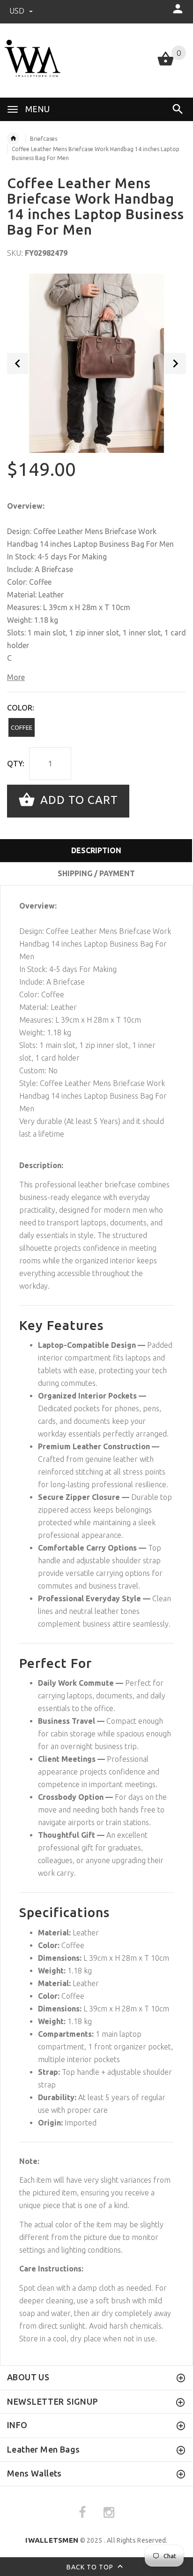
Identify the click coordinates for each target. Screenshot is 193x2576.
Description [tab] (96, 850)
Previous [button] (18, 363)
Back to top (91, 2567)
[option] (96, 363)
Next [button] (175, 363)
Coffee (22, 727)
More (16, 677)
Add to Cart (78, 800)
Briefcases (44, 139)
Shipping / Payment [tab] (96, 873)
